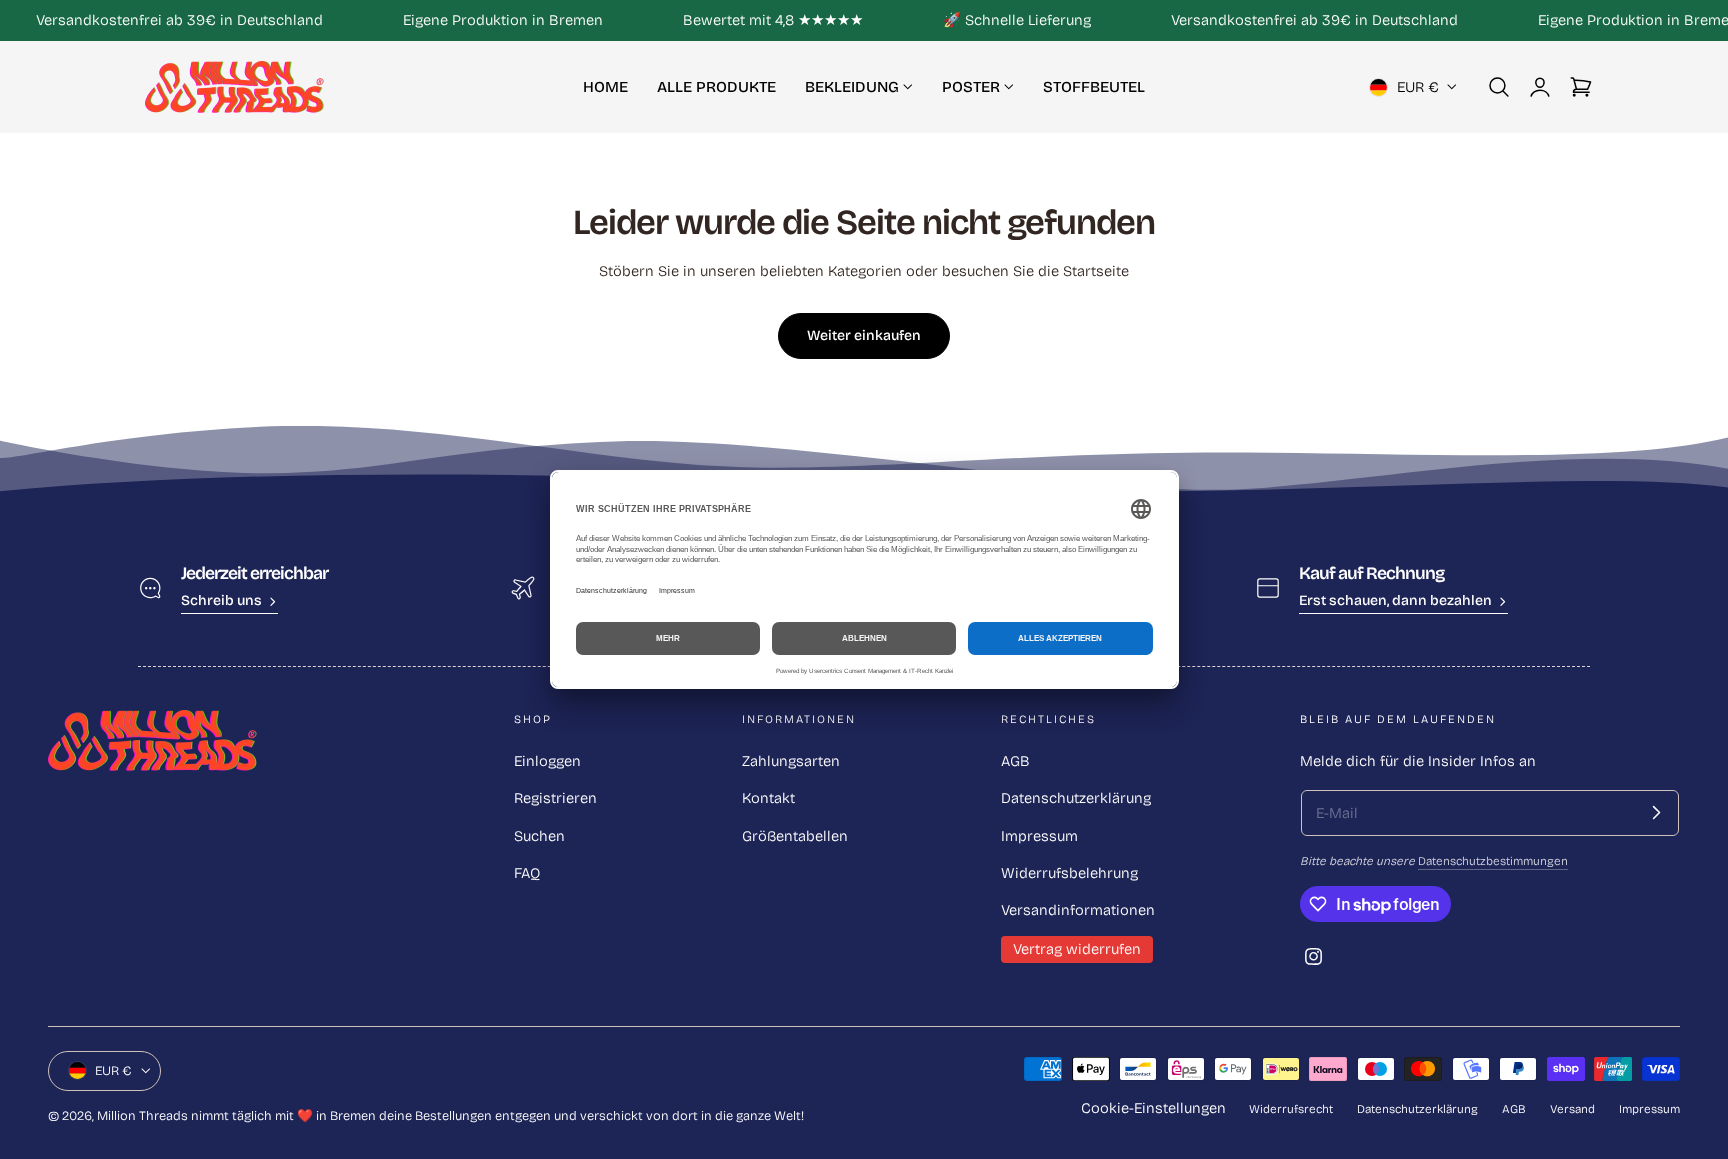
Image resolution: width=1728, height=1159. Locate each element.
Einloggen (547, 761)
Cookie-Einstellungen (1153, 1108)
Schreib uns (221, 600)
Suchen (539, 836)
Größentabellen (795, 836)
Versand (1572, 1109)
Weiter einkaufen (864, 335)
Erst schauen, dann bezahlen (1395, 600)
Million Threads (142, 1115)
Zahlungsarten (791, 761)
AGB (1015, 761)
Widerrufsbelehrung (1069, 873)
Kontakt (768, 798)
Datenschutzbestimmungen (1493, 861)
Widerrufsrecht (1291, 1109)
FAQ (527, 873)
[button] (1499, 87)
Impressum (1039, 836)
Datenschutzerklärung (1076, 798)
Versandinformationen (1078, 910)
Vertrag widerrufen (1077, 949)
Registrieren (555, 798)
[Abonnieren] (1656, 813)
